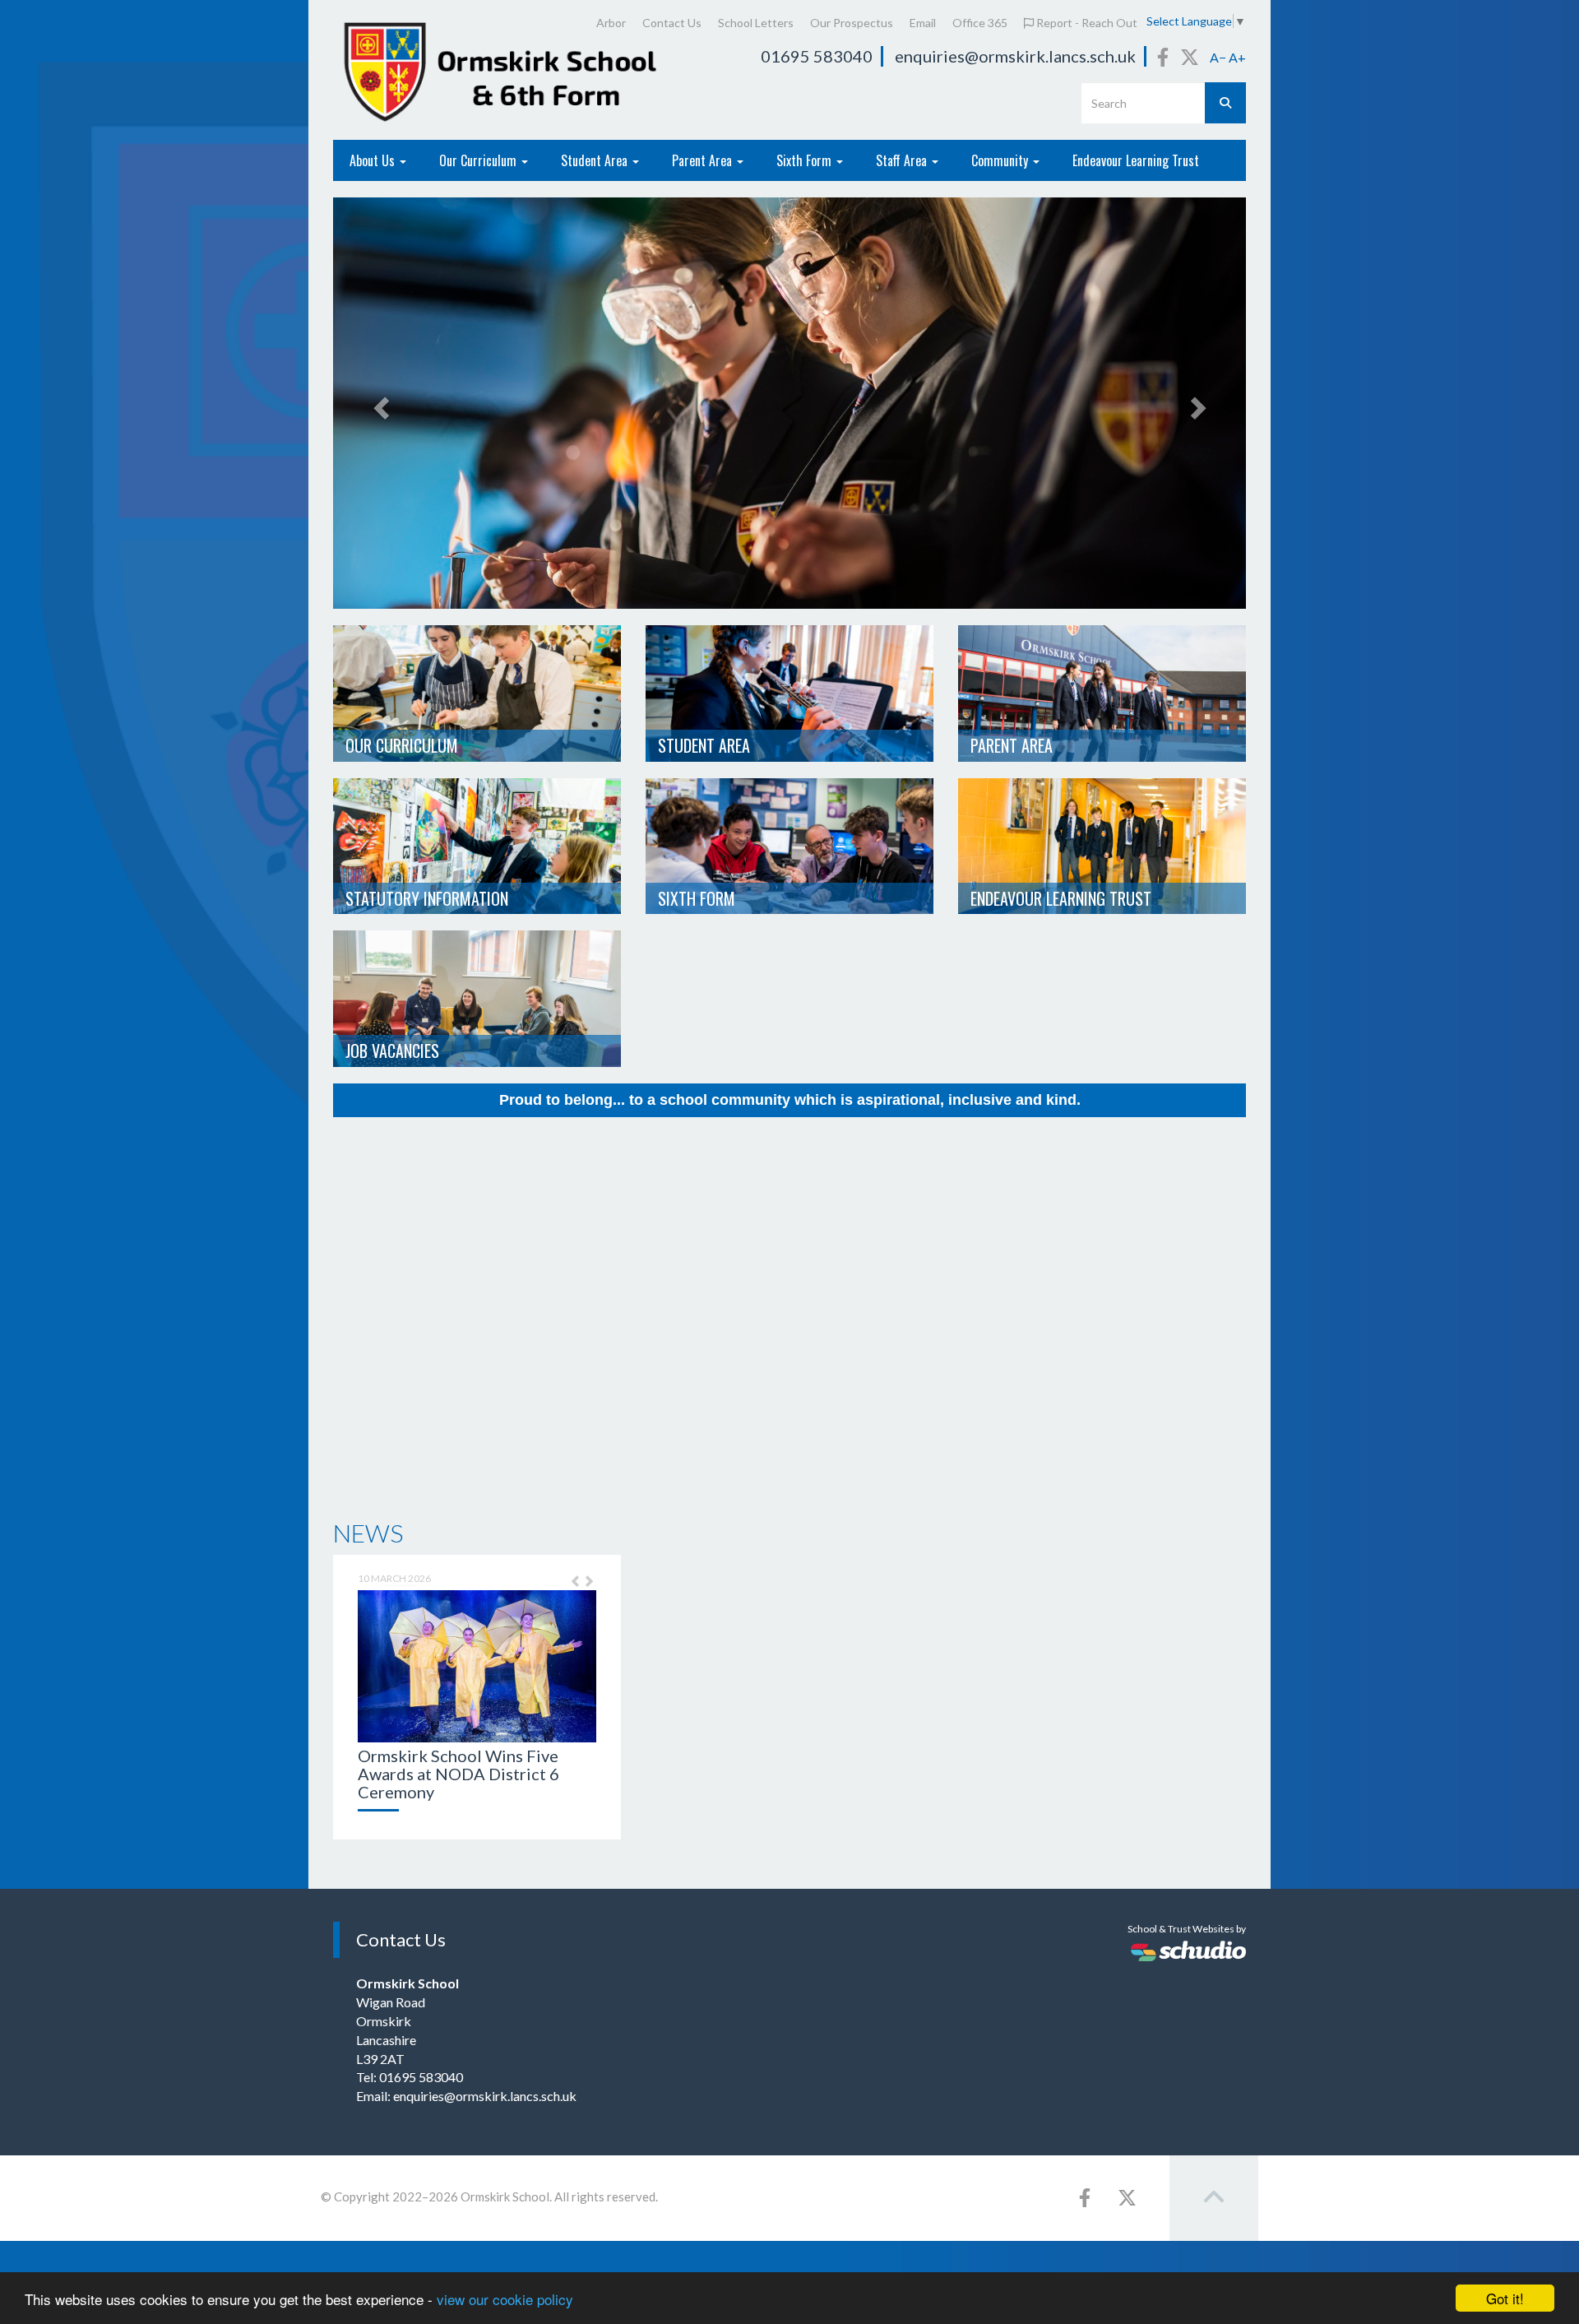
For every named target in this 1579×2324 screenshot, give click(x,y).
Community (1001, 160)
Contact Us (672, 23)
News (368, 1533)
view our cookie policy (505, 2299)
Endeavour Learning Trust (1136, 160)
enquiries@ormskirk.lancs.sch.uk (1015, 56)
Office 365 (980, 23)
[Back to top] (1214, 2198)
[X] (1190, 57)
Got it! (1505, 2298)
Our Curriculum (479, 160)
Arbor (611, 23)
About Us (374, 160)
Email (923, 23)
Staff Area (903, 160)
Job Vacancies (392, 1051)
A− (1218, 57)
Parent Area (704, 160)
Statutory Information (427, 898)
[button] (572, 1588)
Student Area (596, 160)
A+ (1237, 57)
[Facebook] (1163, 57)
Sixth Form (806, 160)
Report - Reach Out (1086, 23)
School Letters (756, 23)
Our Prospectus (852, 23)
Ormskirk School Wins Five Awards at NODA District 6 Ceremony (458, 1774)
